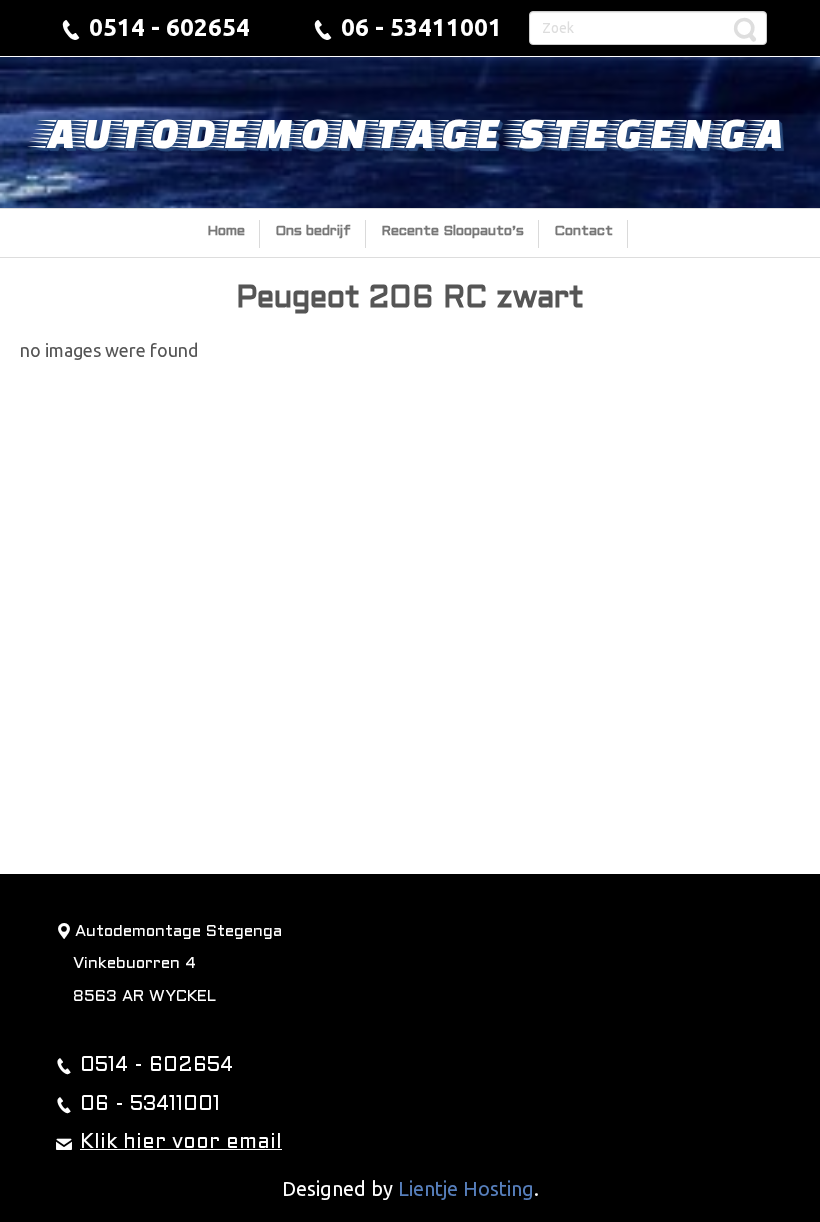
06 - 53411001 (421, 27)
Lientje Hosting (466, 1188)
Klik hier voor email (181, 1143)
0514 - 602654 (169, 27)
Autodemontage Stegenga (410, 131)
